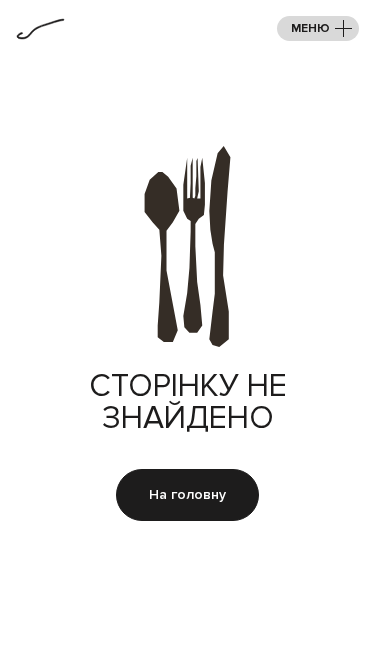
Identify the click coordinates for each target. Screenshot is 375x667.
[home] (40, 29)
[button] (318, 28)
